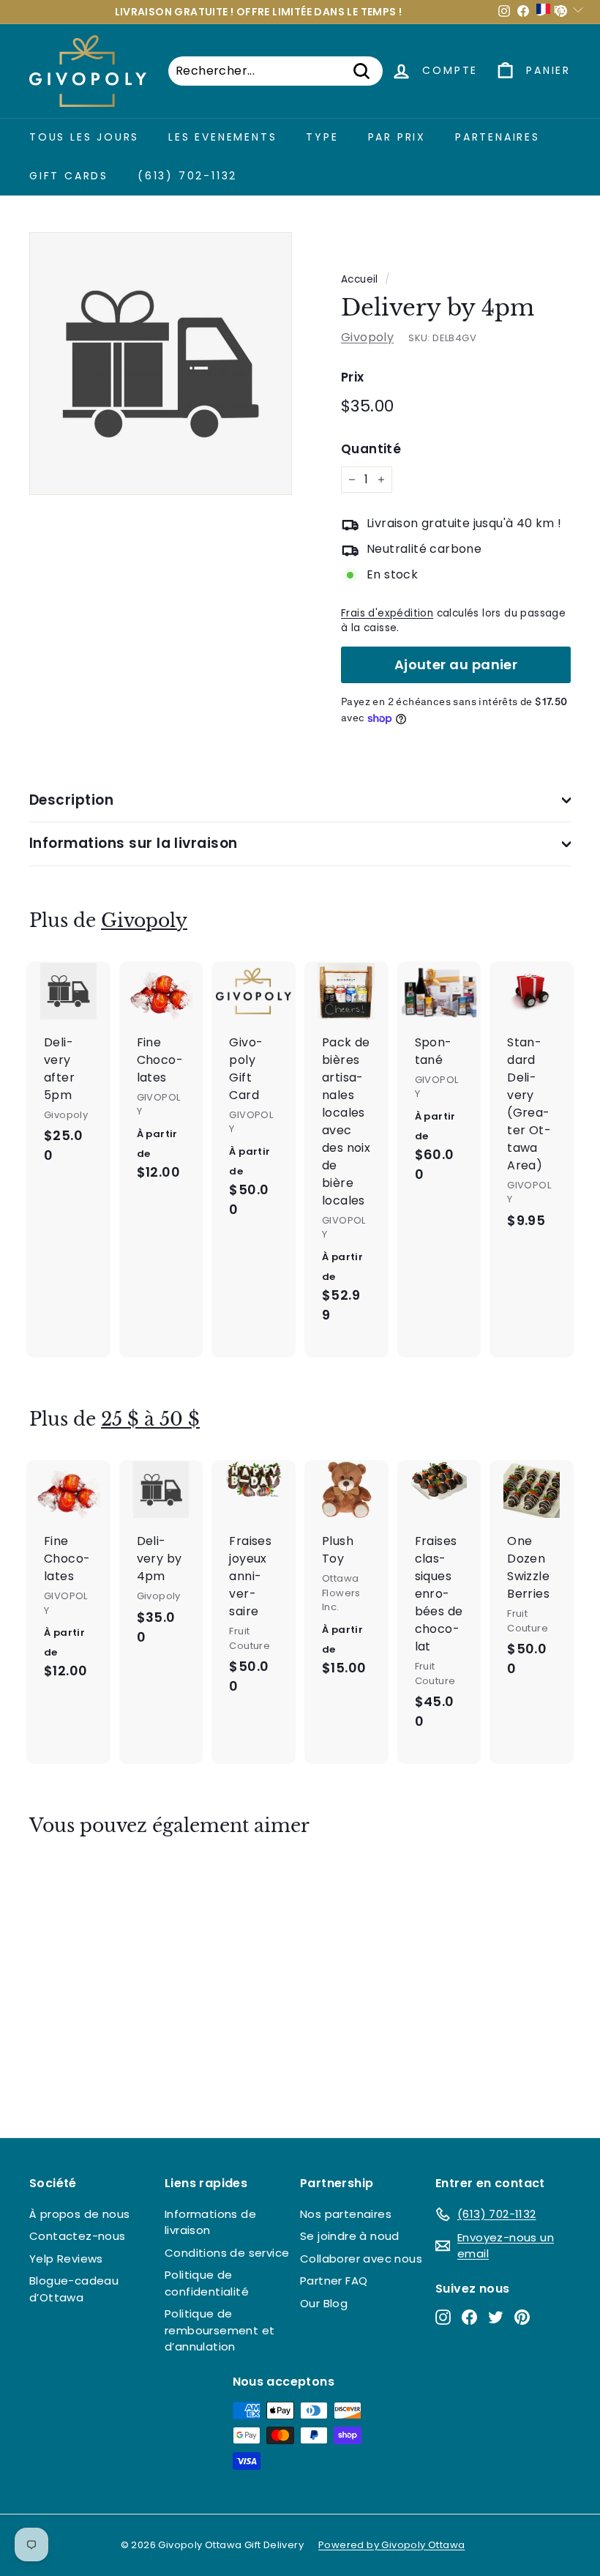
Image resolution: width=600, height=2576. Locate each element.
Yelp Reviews (66, 2259)
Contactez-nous (78, 2236)
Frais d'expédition (387, 613)
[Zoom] (161, 364)
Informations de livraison (210, 2222)
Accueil (360, 279)
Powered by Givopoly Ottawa (391, 2545)
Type (322, 137)
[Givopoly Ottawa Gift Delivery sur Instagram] (443, 2317)
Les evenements (222, 137)
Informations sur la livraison (134, 843)
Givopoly (367, 337)
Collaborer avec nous (361, 2259)
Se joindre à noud (350, 2236)
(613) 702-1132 (187, 176)
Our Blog (324, 2303)
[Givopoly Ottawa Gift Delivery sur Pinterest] (522, 2317)
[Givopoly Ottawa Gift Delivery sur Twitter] (496, 2317)
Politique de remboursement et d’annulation (220, 2330)
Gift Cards (69, 176)
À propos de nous (79, 2214)
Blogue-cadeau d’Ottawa (74, 2289)
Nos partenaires (346, 2214)
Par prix (397, 137)
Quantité (371, 449)
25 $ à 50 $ (150, 1419)
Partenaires (498, 137)
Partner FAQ (334, 2281)
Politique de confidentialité (207, 2283)
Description (71, 800)
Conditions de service (227, 2253)
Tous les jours (84, 137)
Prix (353, 377)
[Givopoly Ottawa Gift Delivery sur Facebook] (469, 2317)
